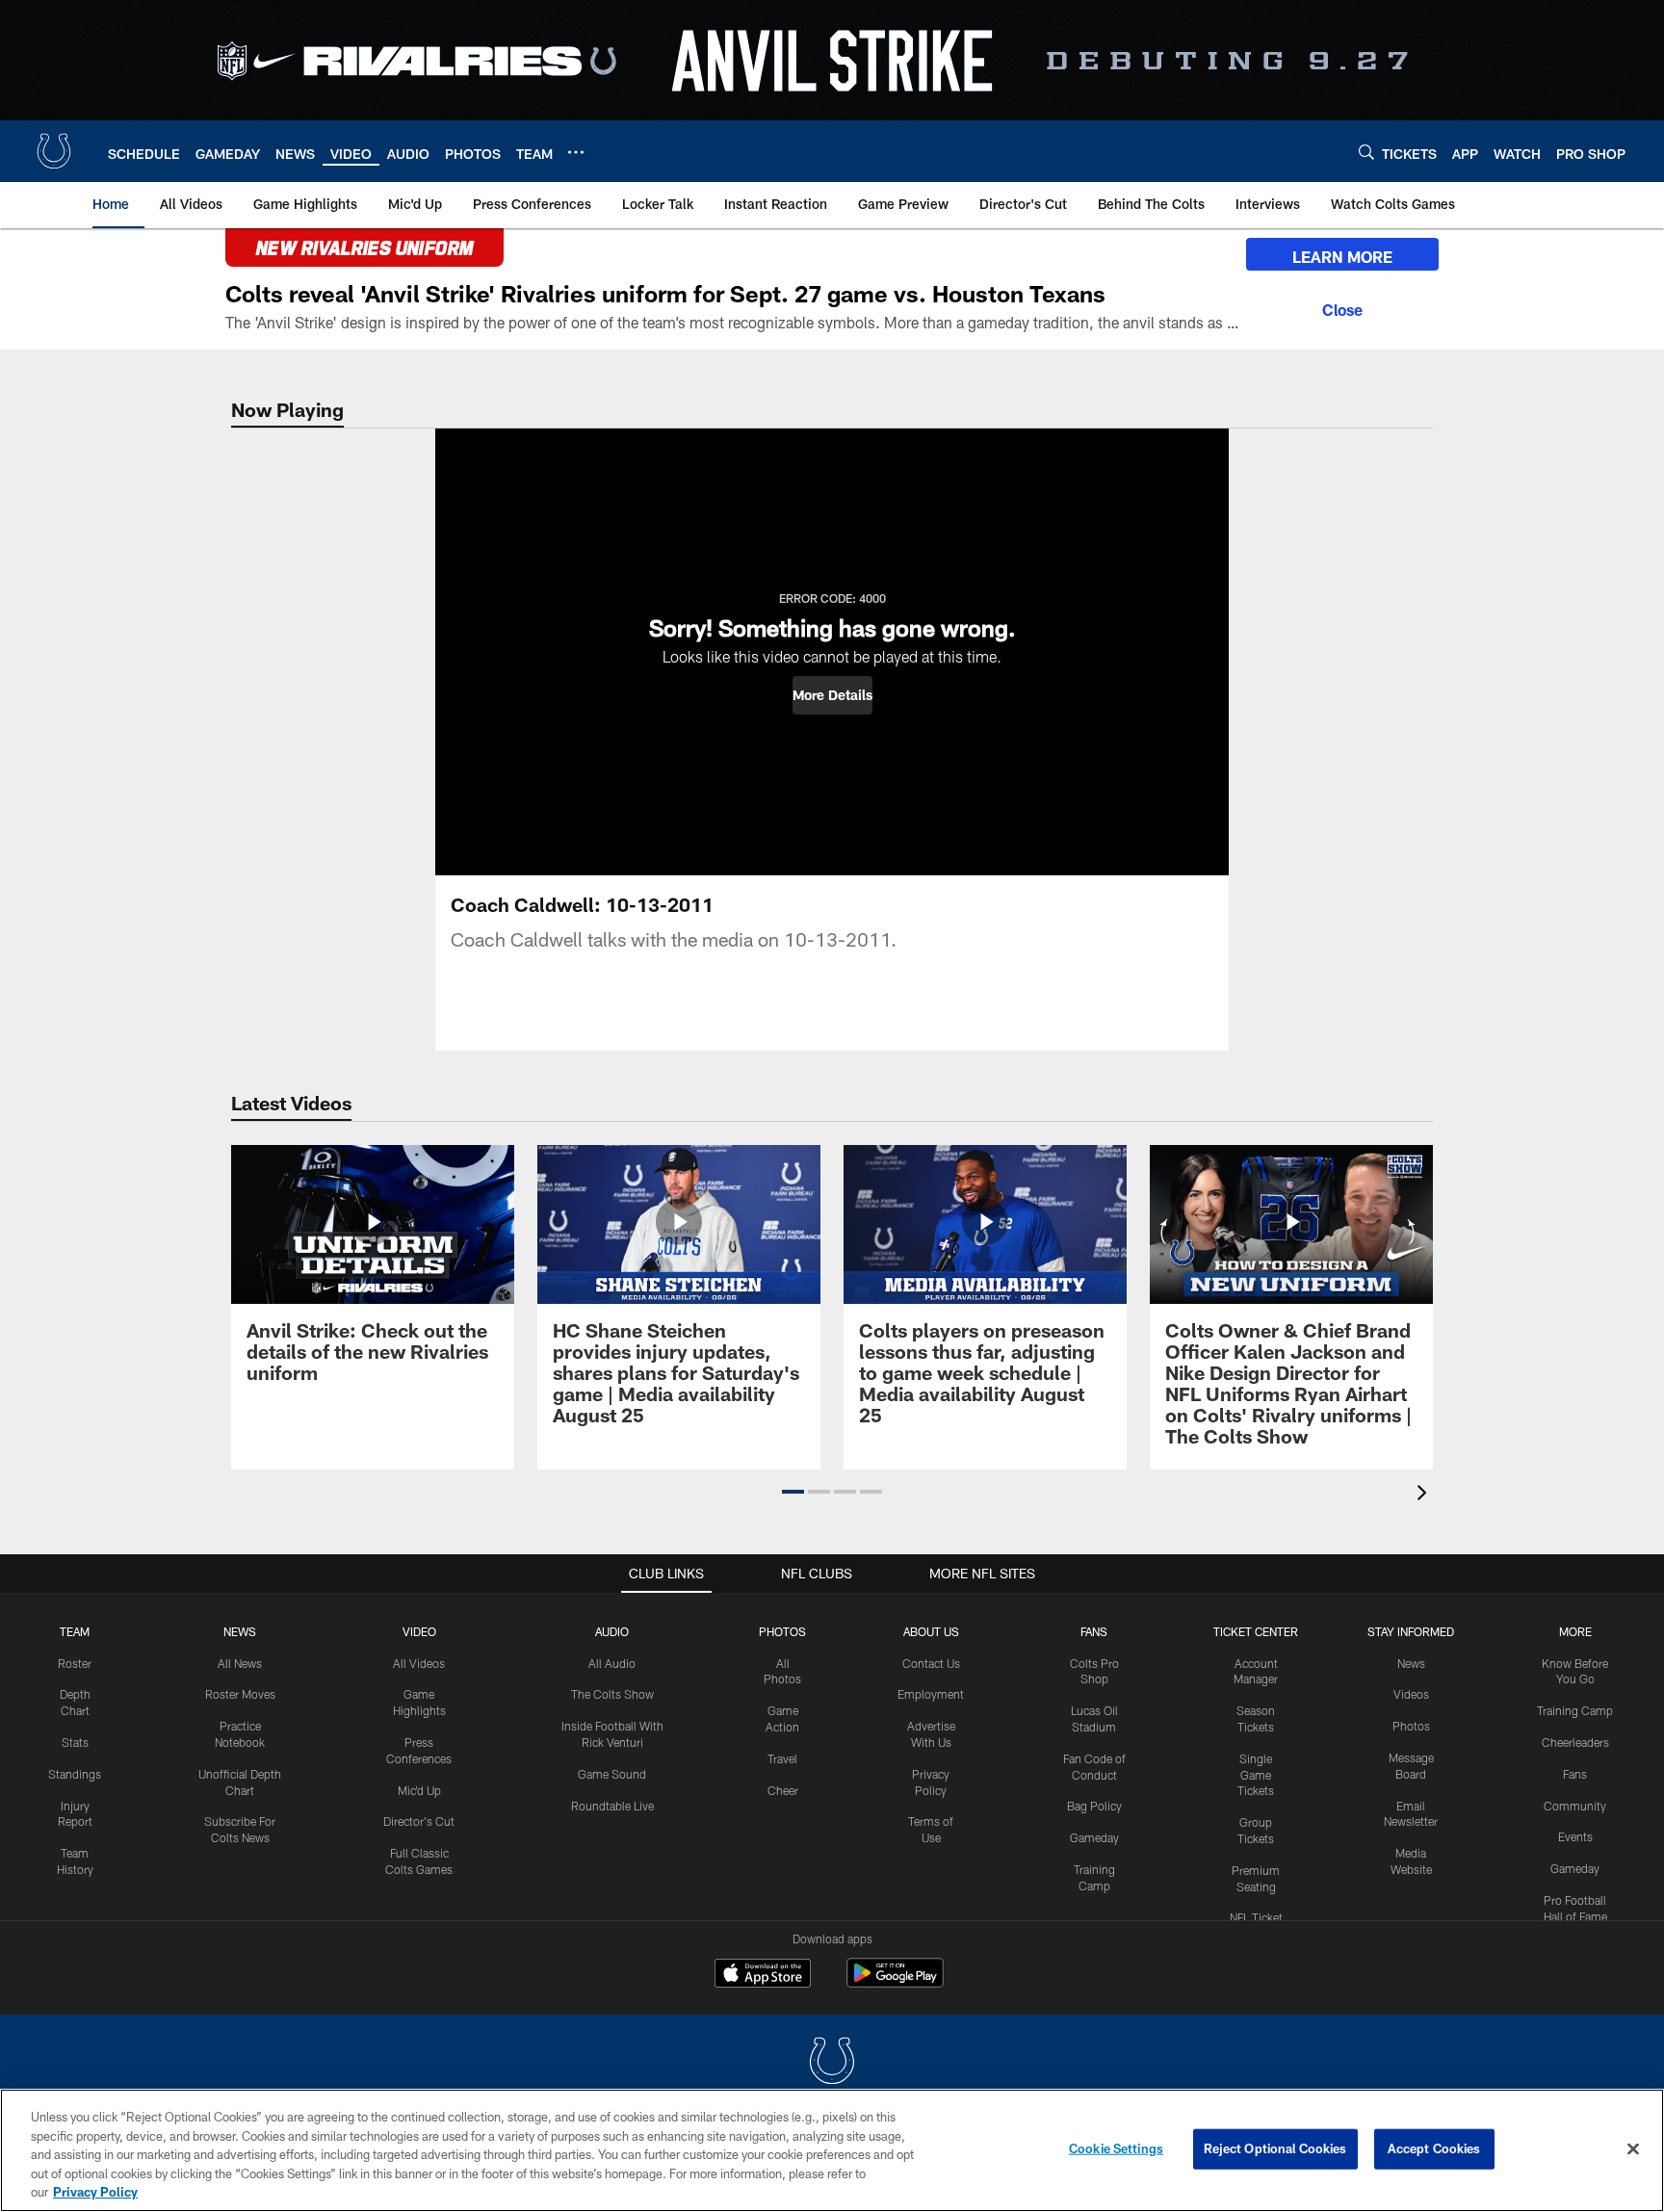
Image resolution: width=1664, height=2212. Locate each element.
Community (1575, 1806)
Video (419, 1631)
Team (75, 1631)
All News (240, 1663)
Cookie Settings (1116, 2148)
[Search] (1366, 152)
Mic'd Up (419, 1790)
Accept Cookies (1434, 2148)
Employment (931, 1694)
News (240, 1631)
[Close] (1342, 307)
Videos (1411, 1694)
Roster (75, 1663)
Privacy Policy (95, 2192)
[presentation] (1425, 1495)
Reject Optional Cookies (1275, 2148)
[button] (832, 695)
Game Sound (612, 1774)
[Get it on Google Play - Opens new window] (895, 1982)
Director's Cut (419, 1821)
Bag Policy (1094, 1806)
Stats (75, 1742)
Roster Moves (240, 1694)
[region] (832, 2150)
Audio (612, 1631)
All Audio (612, 1663)
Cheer (783, 1790)
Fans (1575, 1774)
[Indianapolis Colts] (832, 2063)
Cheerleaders (1575, 1742)
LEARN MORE (1342, 257)
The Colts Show (612, 1694)
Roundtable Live (612, 1806)
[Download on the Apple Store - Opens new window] (763, 1975)
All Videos (419, 1663)
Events (1575, 1836)
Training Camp (1575, 1710)
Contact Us (931, 1663)
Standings (75, 1774)
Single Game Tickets (1256, 1775)
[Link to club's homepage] (54, 151)
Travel (782, 1758)
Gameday (1094, 1837)
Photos (782, 1631)
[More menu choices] (576, 152)
